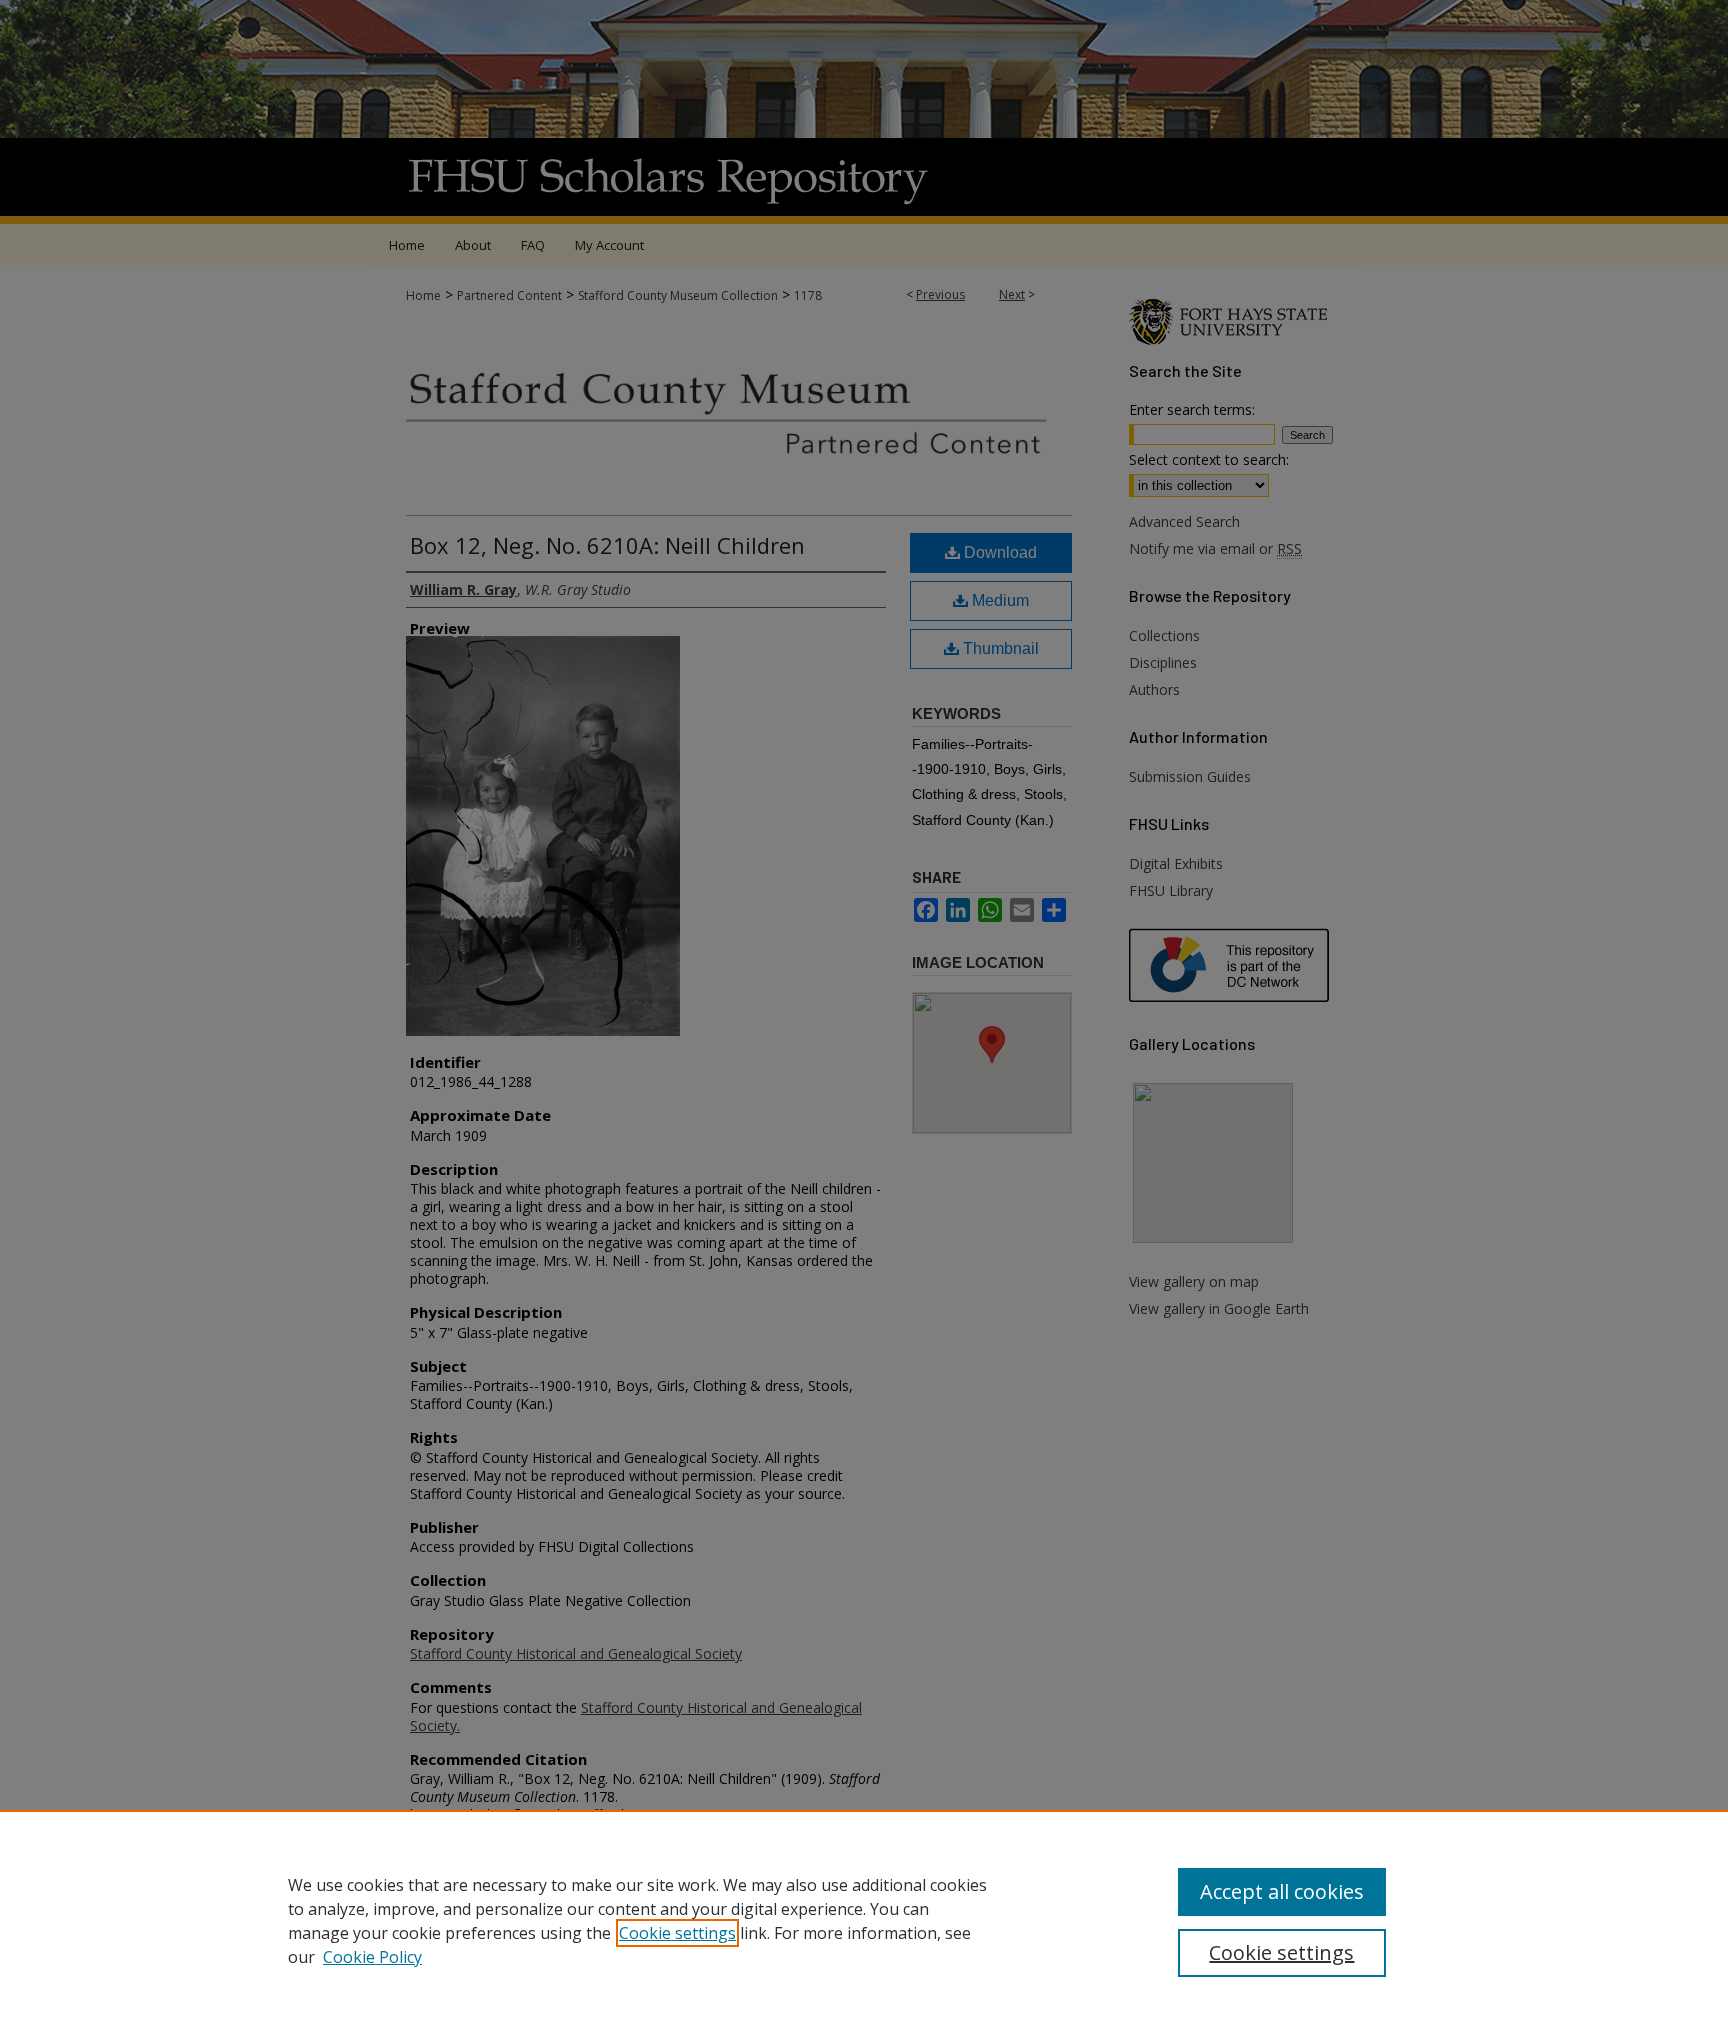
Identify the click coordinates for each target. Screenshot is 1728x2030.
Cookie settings (677, 1933)
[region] (864, 1920)
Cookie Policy (372, 1957)
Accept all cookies (1282, 1891)
